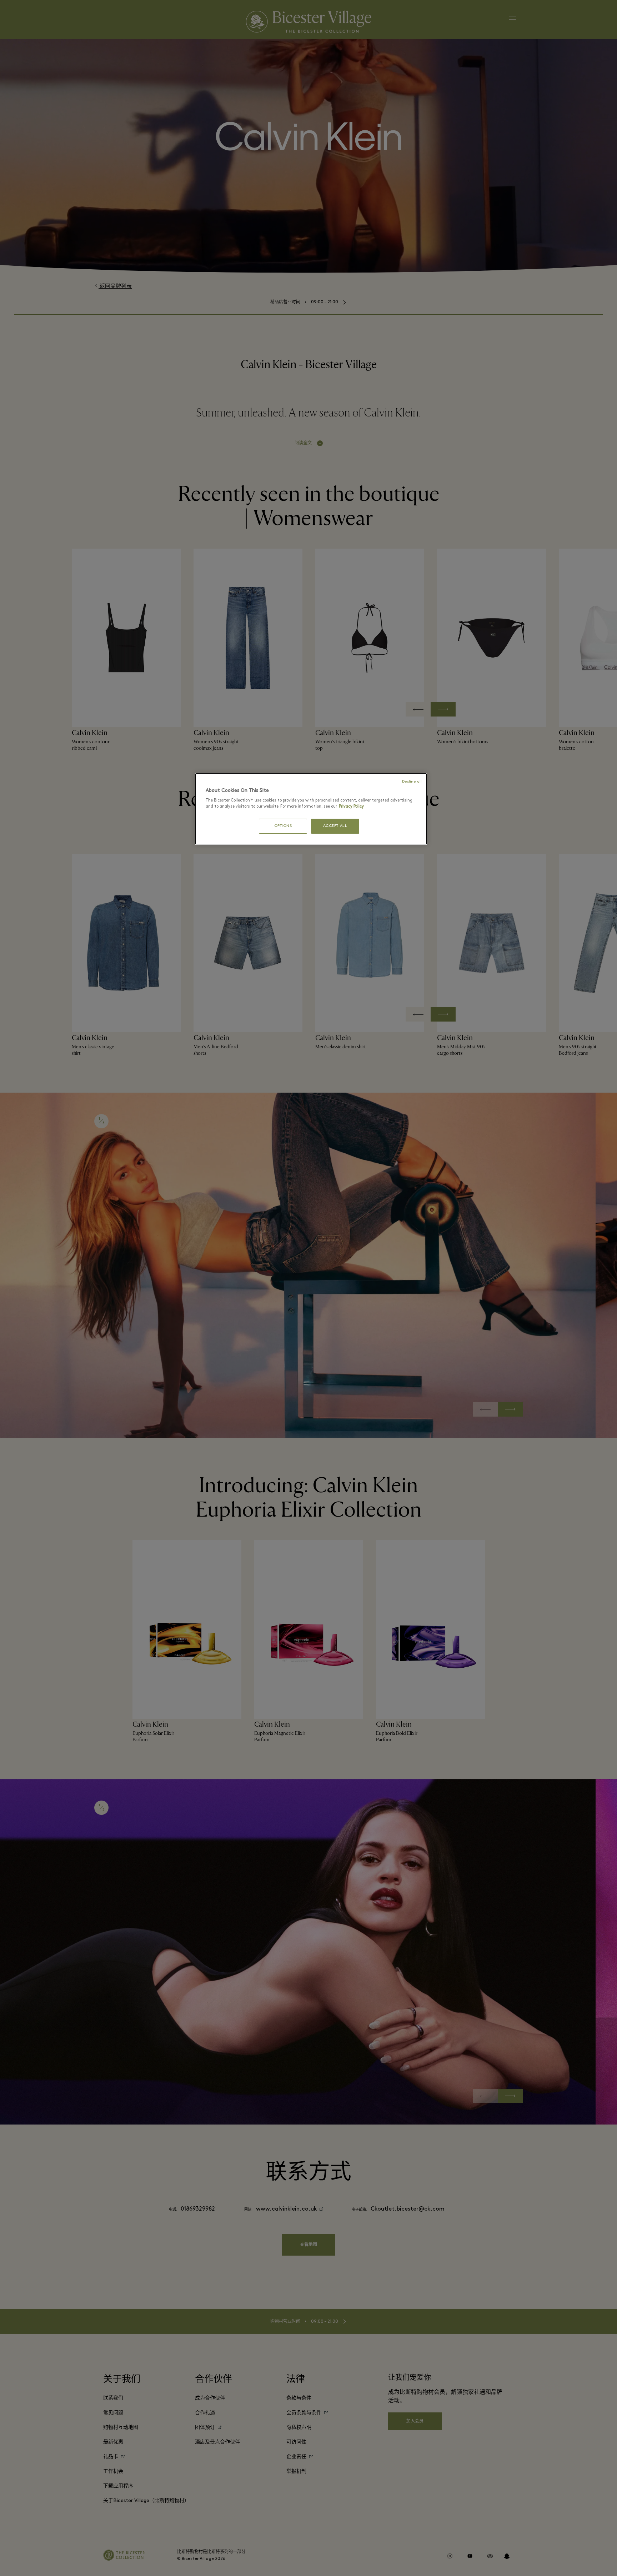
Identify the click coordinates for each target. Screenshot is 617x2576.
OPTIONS (283, 826)
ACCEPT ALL (335, 826)
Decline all (412, 782)
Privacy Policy (351, 807)
